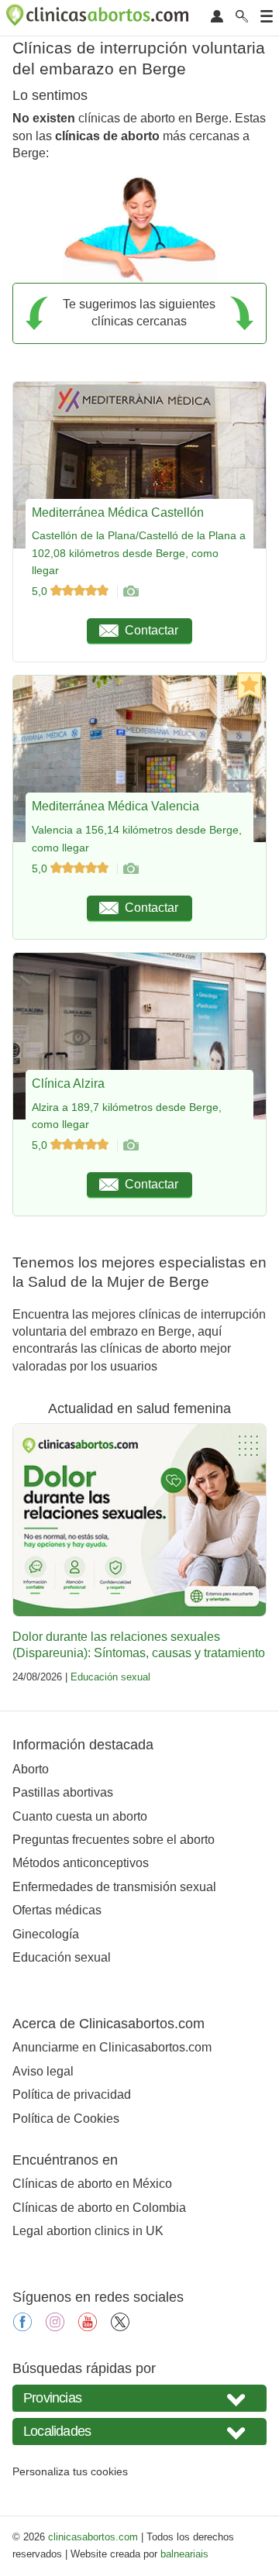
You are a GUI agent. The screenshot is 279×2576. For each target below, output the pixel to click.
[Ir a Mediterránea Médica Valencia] (130, 868)
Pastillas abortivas (63, 1792)
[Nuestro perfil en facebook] (22, 2327)
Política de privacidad (72, 2095)
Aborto (31, 1769)
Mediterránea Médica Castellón (118, 512)
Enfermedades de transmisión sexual (114, 1887)
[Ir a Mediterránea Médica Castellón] (130, 591)
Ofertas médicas (57, 1910)
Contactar (152, 630)
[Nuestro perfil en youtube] (88, 2327)
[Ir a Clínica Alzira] (130, 1145)
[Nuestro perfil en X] (120, 2327)
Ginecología (46, 1934)
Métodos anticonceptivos (81, 1863)
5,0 (41, 591)
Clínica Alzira (68, 1083)
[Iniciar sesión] (217, 17)
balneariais (184, 2554)
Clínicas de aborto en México (92, 2184)
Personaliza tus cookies (70, 2471)
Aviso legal (43, 2071)
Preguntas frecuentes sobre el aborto (114, 1840)
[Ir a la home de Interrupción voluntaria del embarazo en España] (99, 18)
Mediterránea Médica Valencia (115, 806)
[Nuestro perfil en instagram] (55, 2327)
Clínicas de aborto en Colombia (99, 2208)
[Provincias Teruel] (139, 2398)
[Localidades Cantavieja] (139, 2432)
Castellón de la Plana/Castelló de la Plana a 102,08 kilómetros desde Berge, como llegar (139, 553)
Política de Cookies (66, 2119)
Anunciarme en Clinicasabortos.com (112, 2047)
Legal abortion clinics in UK (88, 2231)
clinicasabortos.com (93, 2537)
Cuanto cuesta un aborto (80, 1816)
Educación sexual (110, 1677)
